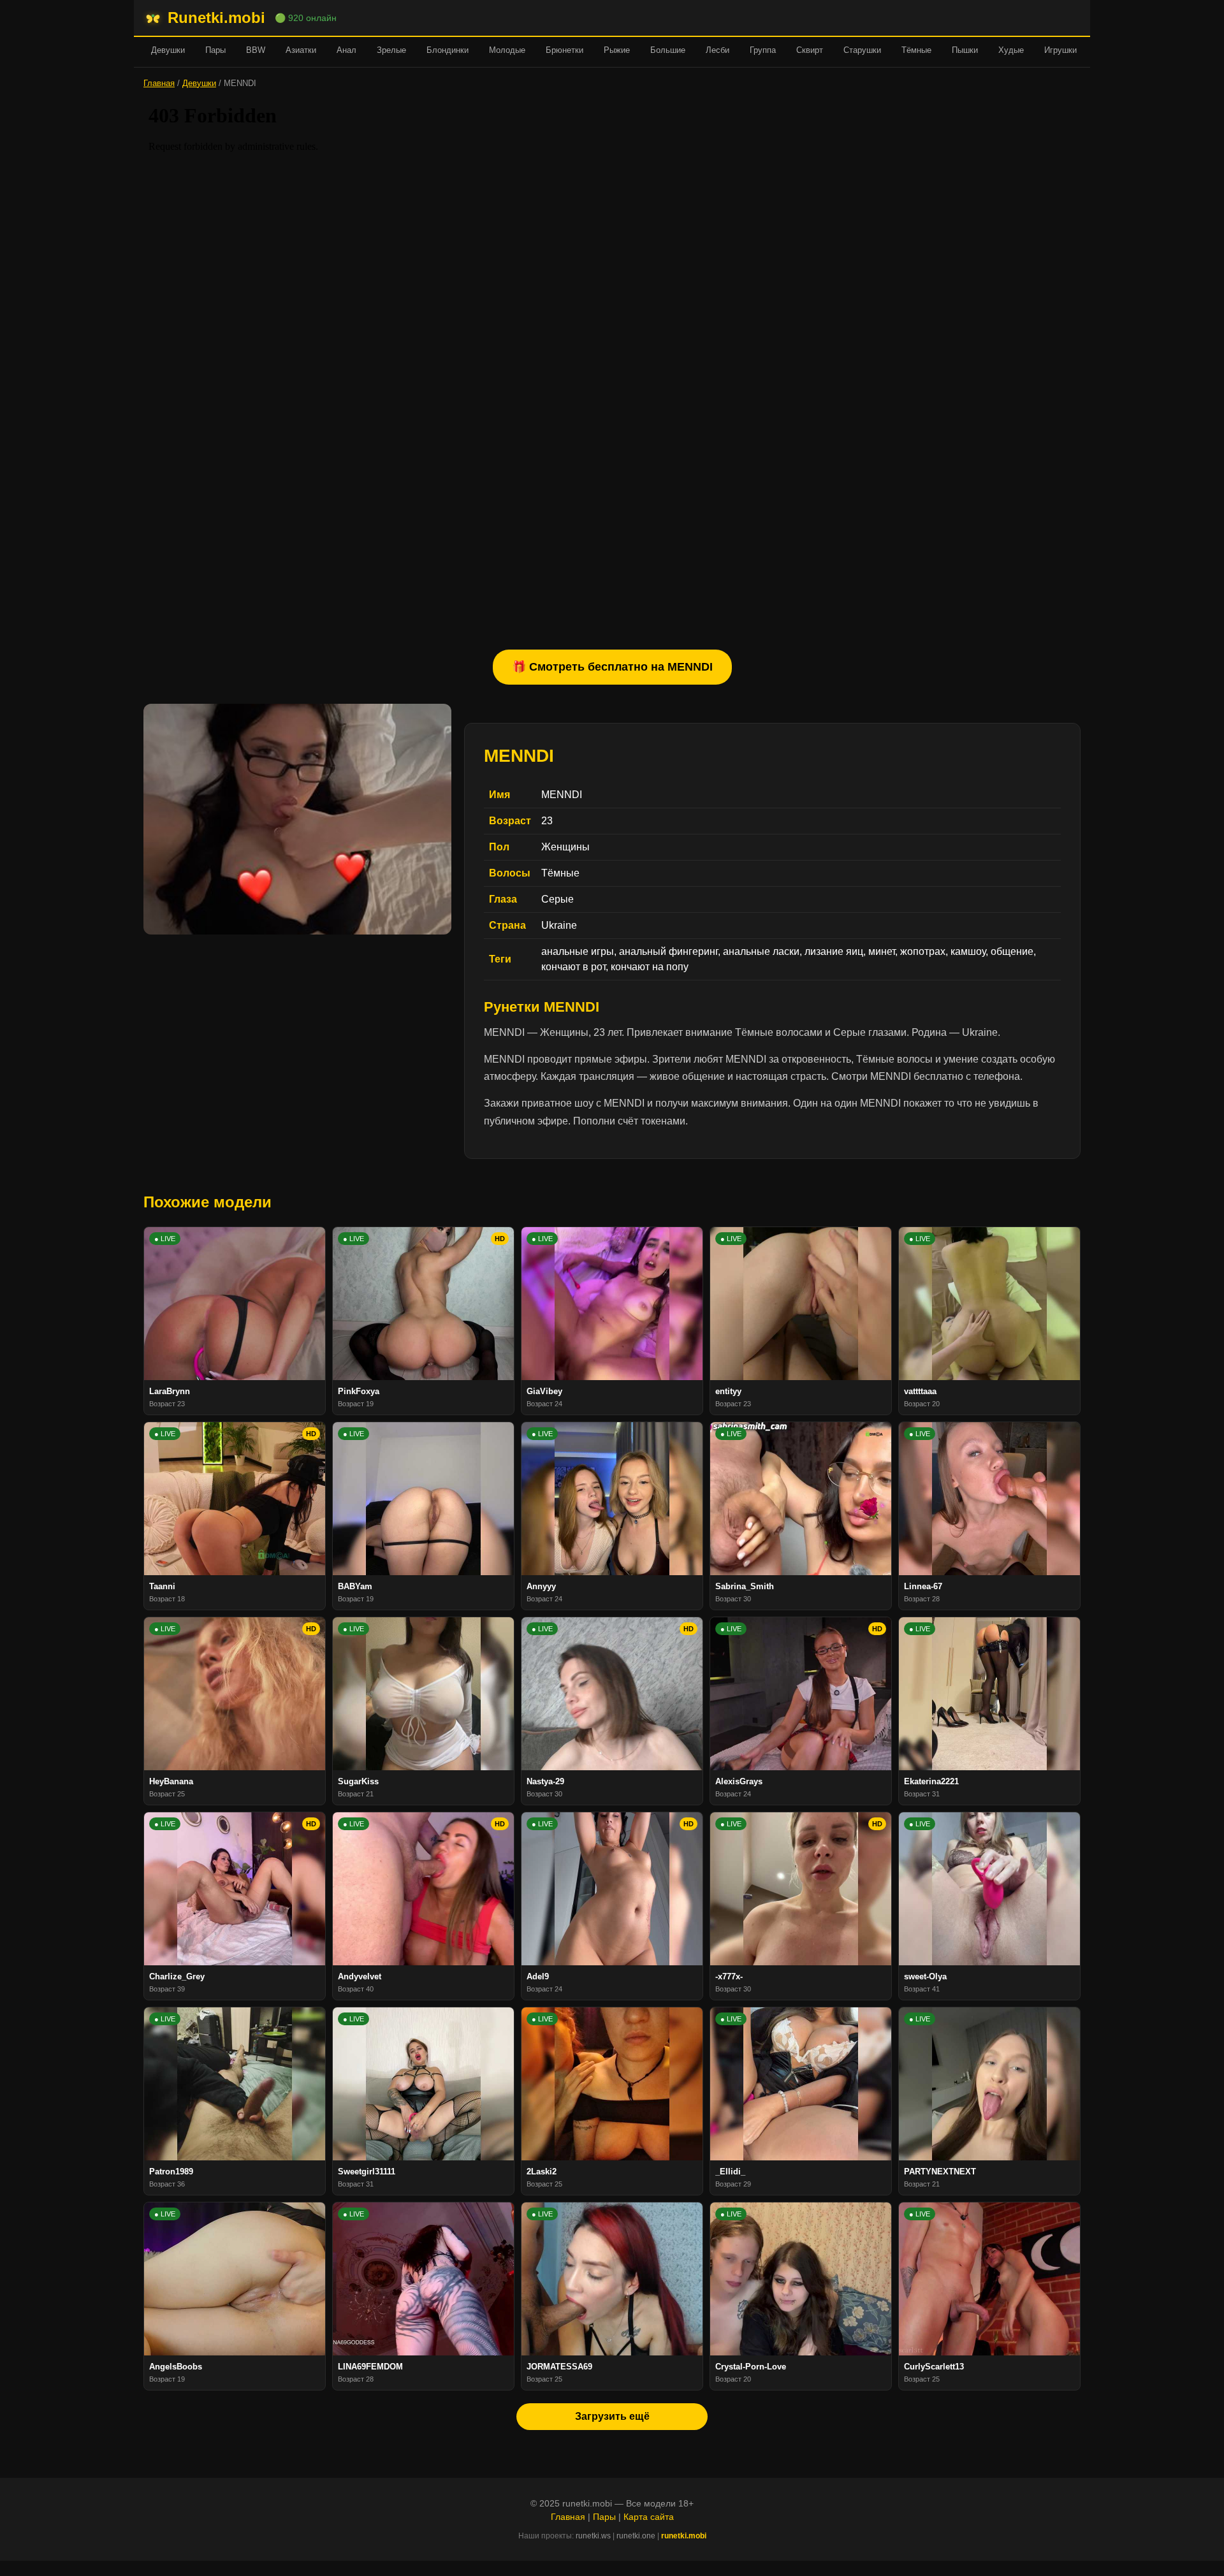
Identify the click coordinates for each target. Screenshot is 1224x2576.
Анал (346, 50)
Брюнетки (565, 50)
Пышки (965, 50)
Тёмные (916, 50)
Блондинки (448, 50)
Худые (1011, 50)
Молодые (507, 50)
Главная (159, 83)
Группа (763, 50)
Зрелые (391, 50)
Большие (668, 50)
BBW (256, 50)
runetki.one (636, 2536)
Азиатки (301, 50)
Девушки (168, 50)
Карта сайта (649, 2517)
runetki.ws (593, 2536)
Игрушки (1060, 50)
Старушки (862, 50)
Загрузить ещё (612, 2416)
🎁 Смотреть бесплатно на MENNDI (612, 667)
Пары (215, 50)
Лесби (718, 50)
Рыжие (617, 50)
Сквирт (810, 50)
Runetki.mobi (216, 18)
